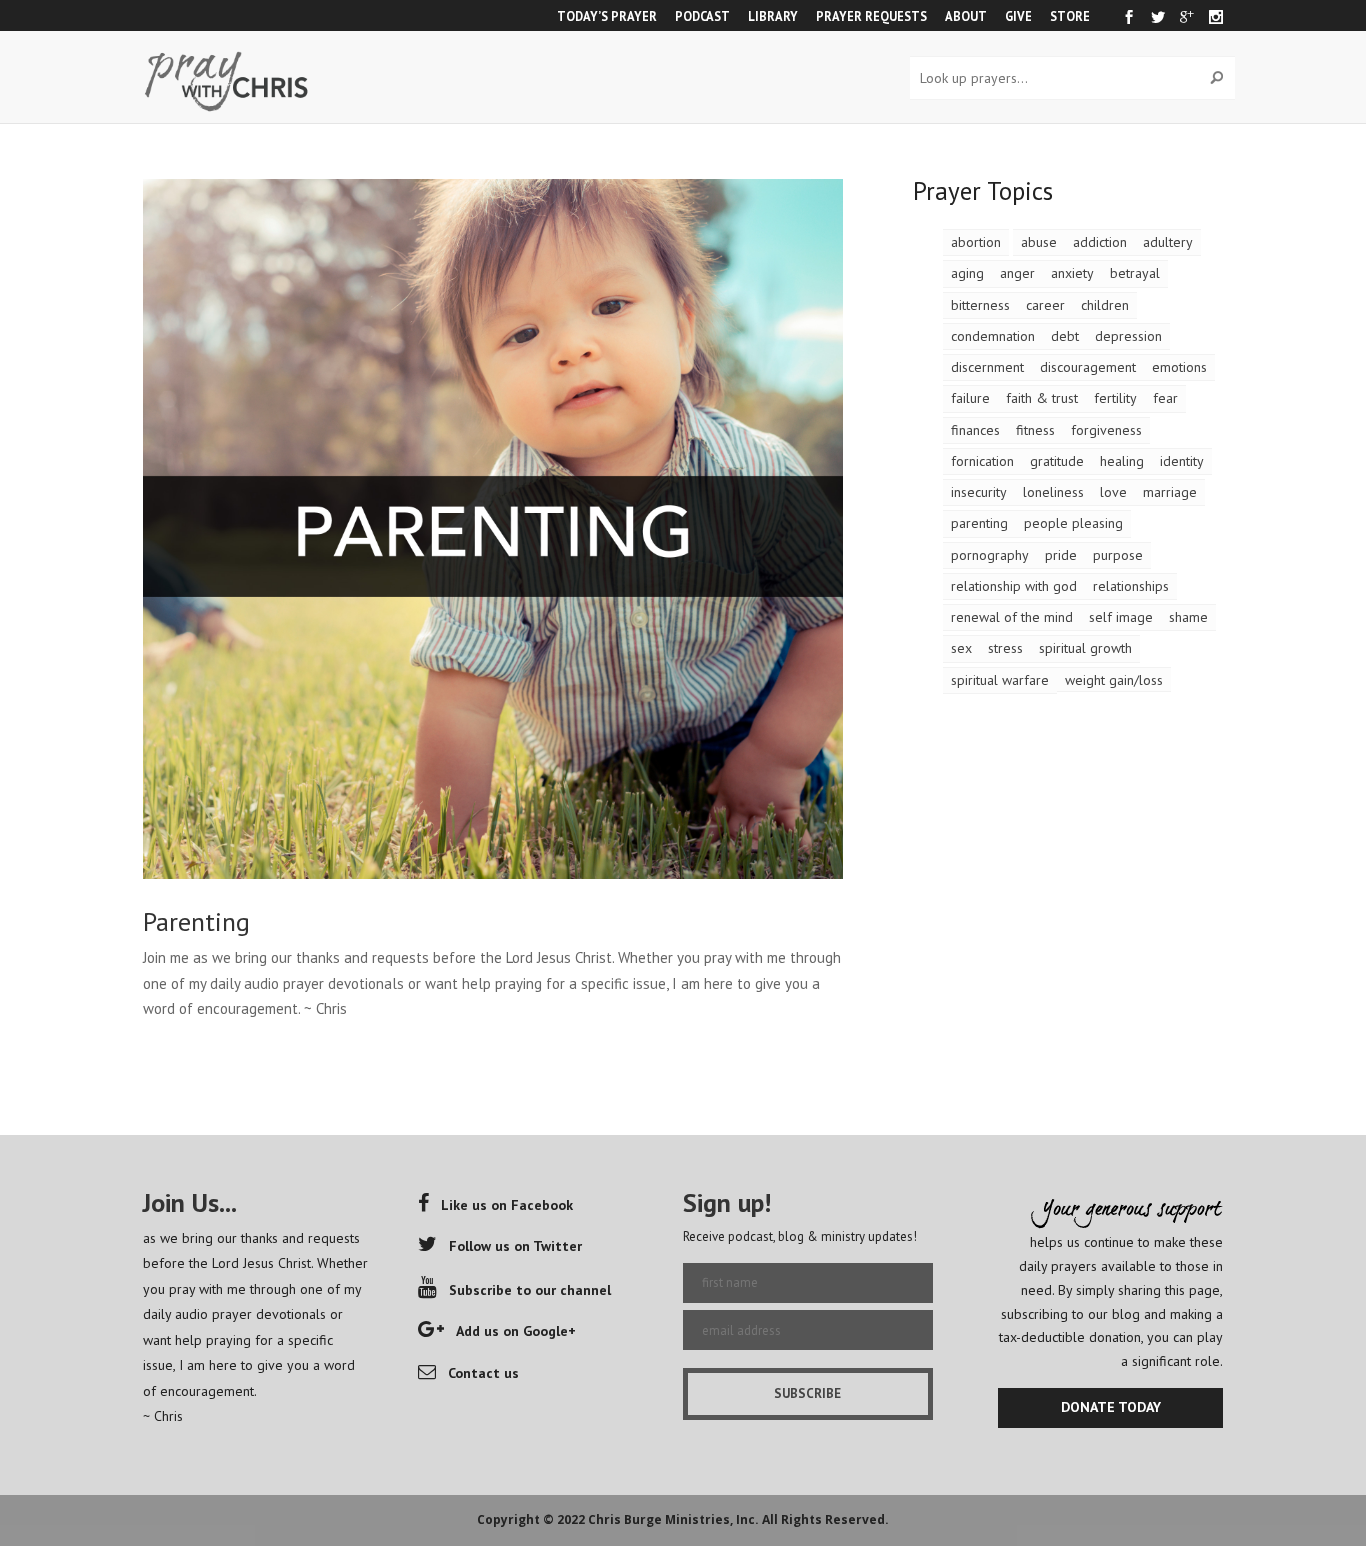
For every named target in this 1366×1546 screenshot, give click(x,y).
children (1105, 305)
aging (967, 273)
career (1045, 305)
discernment (987, 367)
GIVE (1018, 16)
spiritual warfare (1000, 680)
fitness (1035, 430)
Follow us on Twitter (515, 1246)
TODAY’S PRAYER (607, 16)
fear (1165, 398)
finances (975, 430)
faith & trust (1042, 398)
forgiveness (1106, 430)
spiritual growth (1085, 648)
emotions (1179, 367)
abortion (976, 242)
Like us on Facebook (507, 1205)
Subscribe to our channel (530, 1290)
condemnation (993, 336)
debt (1065, 336)
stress (1005, 648)
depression (1128, 336)
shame (1188, 617)
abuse (1039, 242)
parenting (979, 523)
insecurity (979, 492)
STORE (1070, 16)
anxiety (1072, 273)
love (1113, 492)
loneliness (1053, 492)
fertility (1115, 398)
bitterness (980, 305)
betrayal (1135, 273)
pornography (990, 555)
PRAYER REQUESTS (871, 16)
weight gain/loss (1114, 680)
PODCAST (702, 16)
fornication (982, 461)
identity (1182, 461)
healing (1122, 461)
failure (970, 398)
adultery (1168, 242)
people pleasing (1073, 523)
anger (1017, 273)
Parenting (196, 921)
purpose (1118, 555)
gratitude (1057, 461)
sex (961, 648)
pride (1061, 555)
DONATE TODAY (1111, 1407)
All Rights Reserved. (825, 1519)
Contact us (483, 1373)
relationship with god (1014, 586)
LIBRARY (773, 16)
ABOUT (966, 16)
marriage (1170, 492)
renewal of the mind (1012, 617)
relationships (1131, 586)
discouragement (1088, 367)
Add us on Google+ (516, 1331)
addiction (1100, 242)
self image (1121, 617)
